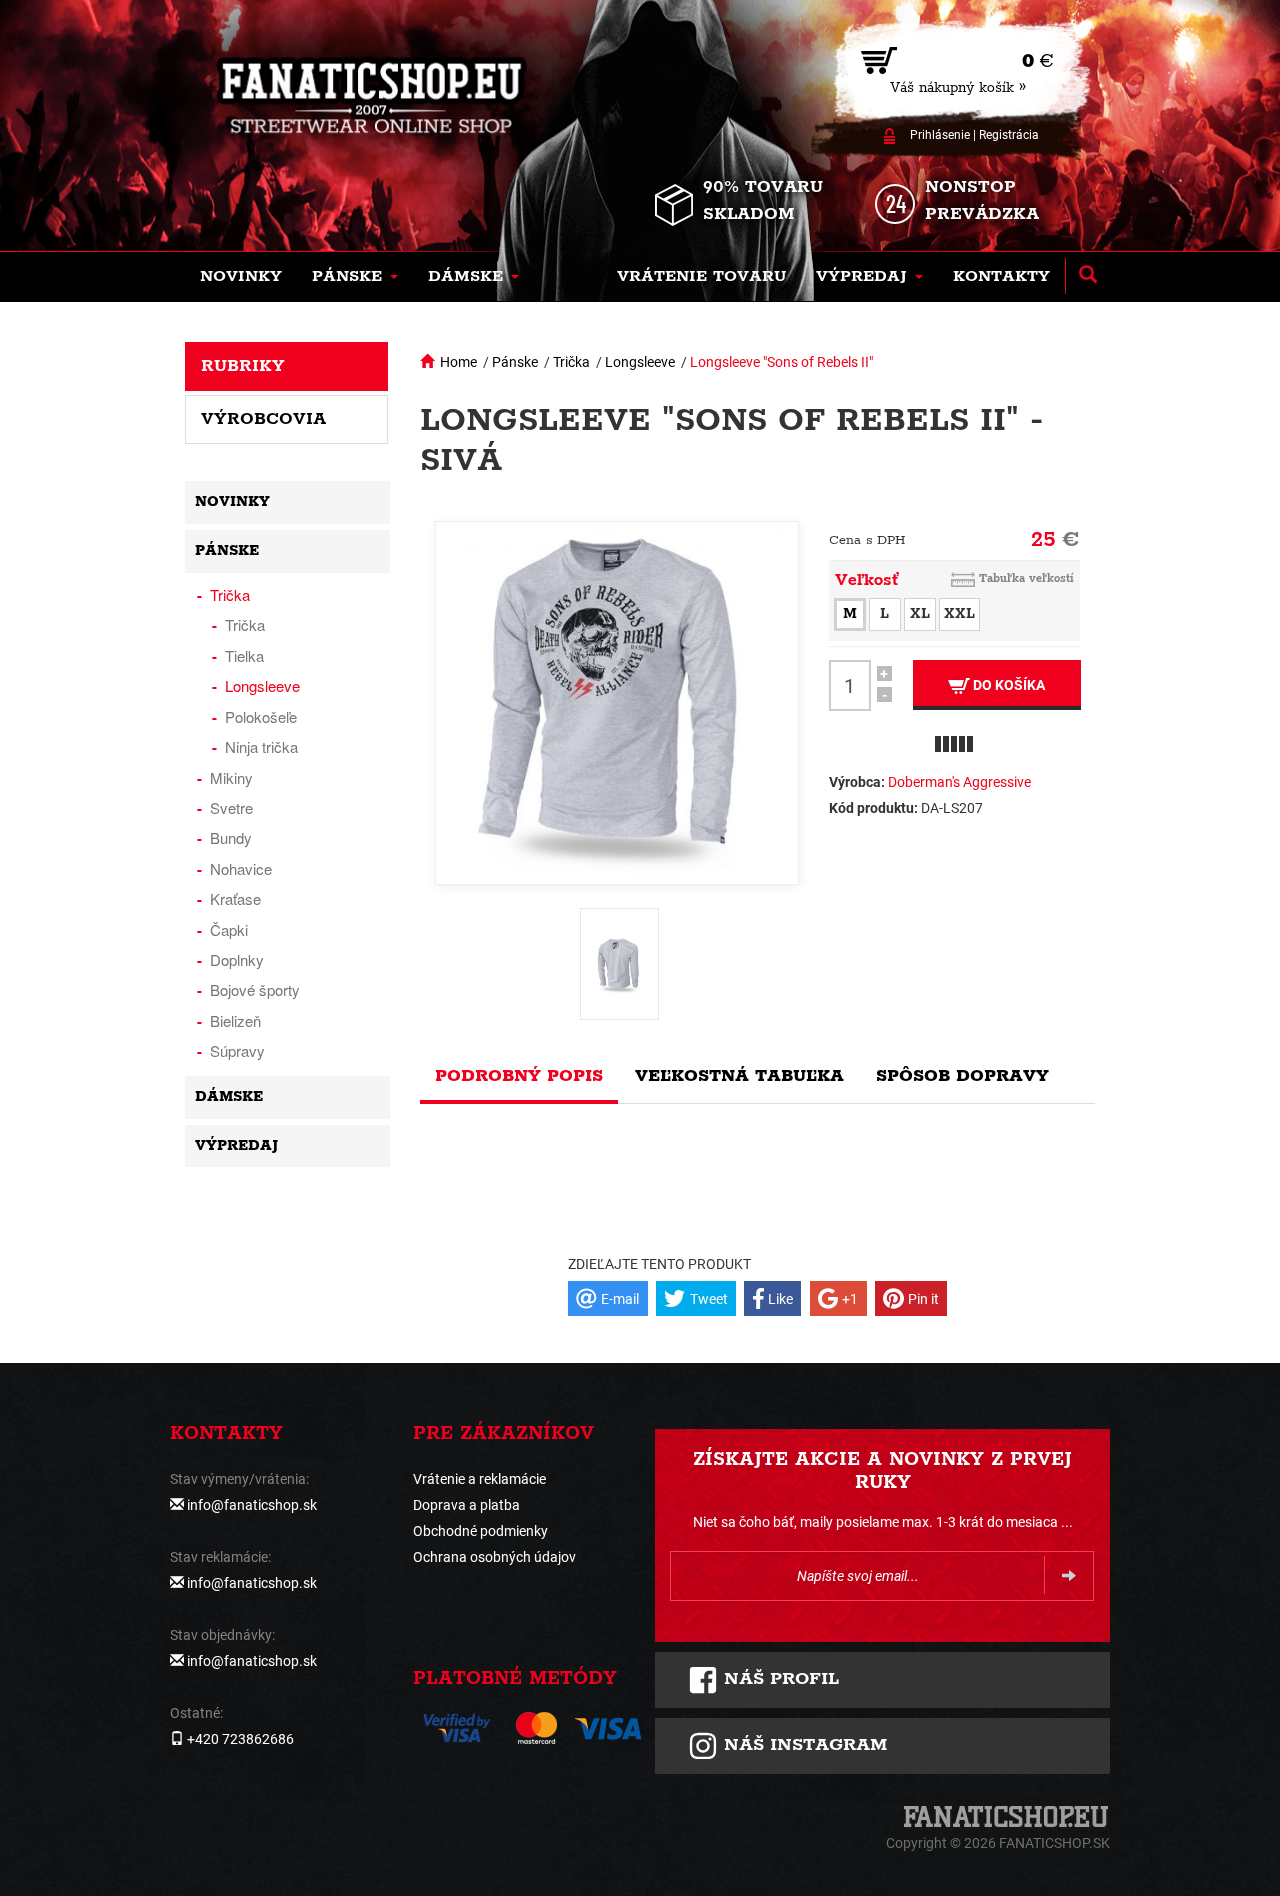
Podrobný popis (519, 1076)
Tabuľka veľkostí (1026, 578)
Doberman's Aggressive (959, 782)
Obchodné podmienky (480, 1531)
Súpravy (237, 1050)
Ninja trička (261, 746)
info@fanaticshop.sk (252, 1505)
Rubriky (243, 366)
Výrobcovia (263, 419)
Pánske (515, 362)
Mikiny (231, 777)
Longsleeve (640, 362)
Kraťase (235, 898)
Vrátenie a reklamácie (479, 1479)
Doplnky (237, 959)
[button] (355, 277)
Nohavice (241, 868)
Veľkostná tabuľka (739, 1076)
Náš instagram (802, 1745)
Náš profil (778, 1679)
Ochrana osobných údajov (494, 1557)
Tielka (244, 655)
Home (458, 362)
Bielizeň (235, 1020)
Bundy (231, 837)
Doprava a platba (466, 1505)
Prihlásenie (940, 135)
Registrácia (1009, 135)
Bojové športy (255, 989)
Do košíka (1007, 685)
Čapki (229, 929)
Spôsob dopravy (962, 1076)
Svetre (231, 807)
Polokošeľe (261, 716)
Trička (571, 362)
